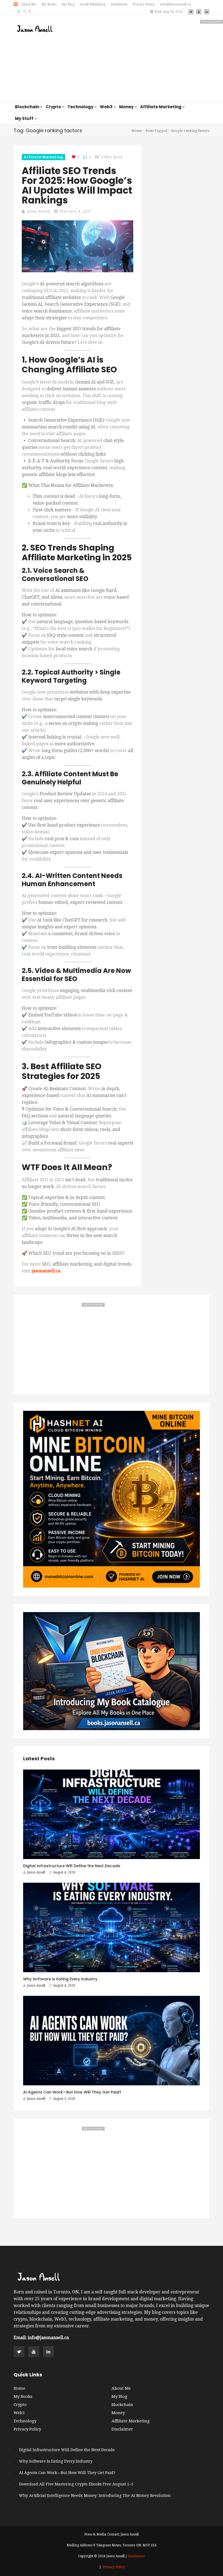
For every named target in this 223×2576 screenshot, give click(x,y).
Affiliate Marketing (44, 157)
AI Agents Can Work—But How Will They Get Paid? (72, 2092)
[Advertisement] (144, 58)
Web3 (19, 2413)
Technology (25, 2421)
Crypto (20, 2405)
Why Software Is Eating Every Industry (60, 1979)
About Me (29, 4)
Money (118, 2413)
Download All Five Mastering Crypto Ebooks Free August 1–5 (76, 2484)
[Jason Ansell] (35, 29)
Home (137, 131)
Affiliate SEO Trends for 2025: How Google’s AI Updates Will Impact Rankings (77, 185)
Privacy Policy (144, 4)
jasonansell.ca (46, 1271)
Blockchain (122, 2405)
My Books (49, 4)
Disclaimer (119, 4)
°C (24, 12)
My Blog (68, 4)
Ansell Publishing (93, 4)
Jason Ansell (38, 211)
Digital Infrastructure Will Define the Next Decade (72, 1866)
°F (29, 12)
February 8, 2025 (75, 211)
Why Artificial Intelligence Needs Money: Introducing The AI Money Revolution (95, 2495)
